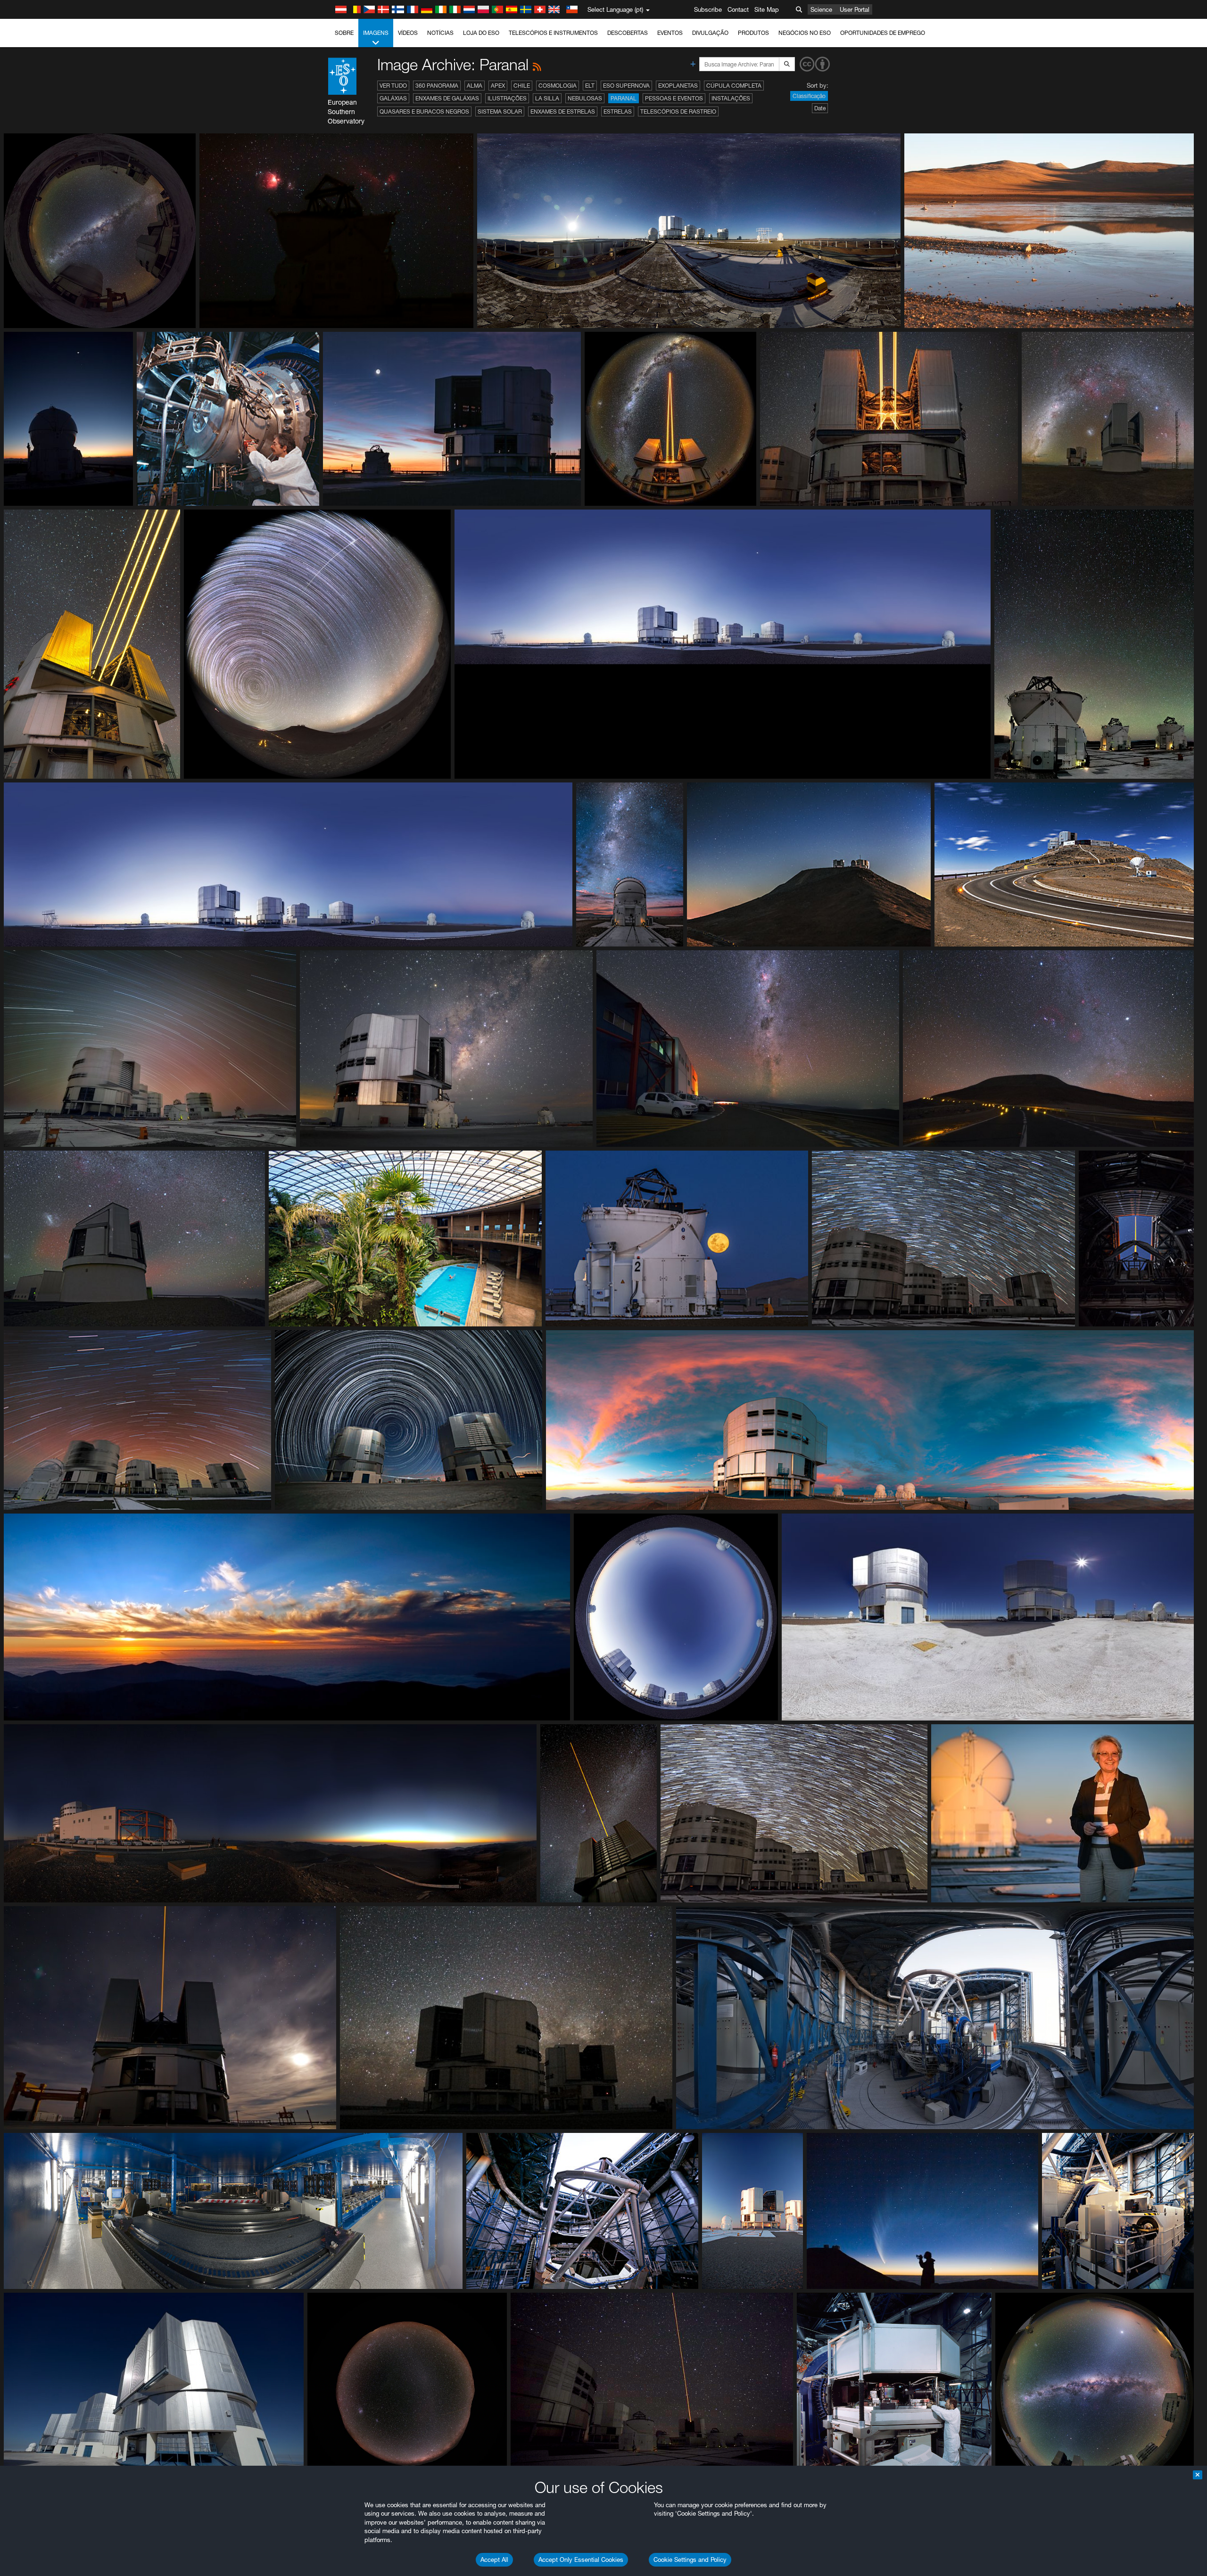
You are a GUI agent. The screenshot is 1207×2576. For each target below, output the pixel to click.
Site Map (767, 9)
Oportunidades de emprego (883, 33)
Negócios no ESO (805, 33)
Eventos (670, 33)
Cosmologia (558, 86)
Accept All (494, 2560)
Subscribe (708, 9)
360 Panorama (437, 86)
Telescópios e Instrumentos (553, 33)
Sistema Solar (500, 111)
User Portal (855, 9)
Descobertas (628, 33)
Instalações (731, 98)
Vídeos (408, 33)
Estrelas (618, 111)
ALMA (475, 86)
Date (820, 108)
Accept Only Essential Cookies (581, 2560)
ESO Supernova (626, 86)
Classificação (809, 96)
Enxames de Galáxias (447, 98)
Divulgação (710, 33)
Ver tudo (393, 86)
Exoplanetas (678, 86)
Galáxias (393, 98)
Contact (738, 9)
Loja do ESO (481, 33)
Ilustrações (507, 98)
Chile (522, 86)
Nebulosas (585, 98)
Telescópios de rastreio (678, 111)
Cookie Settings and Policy (690, 2560)
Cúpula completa (734, 86)
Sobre (344, 33)
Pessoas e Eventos (674, 98)
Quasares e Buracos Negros (424, 111)
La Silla (547, 98)
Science (821, 9)
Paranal (624, 98)
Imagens (376, 33)
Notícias (440, 33)
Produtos (753, 33)
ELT (590, 86)
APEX (498, 86)
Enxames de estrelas (563, 111)
